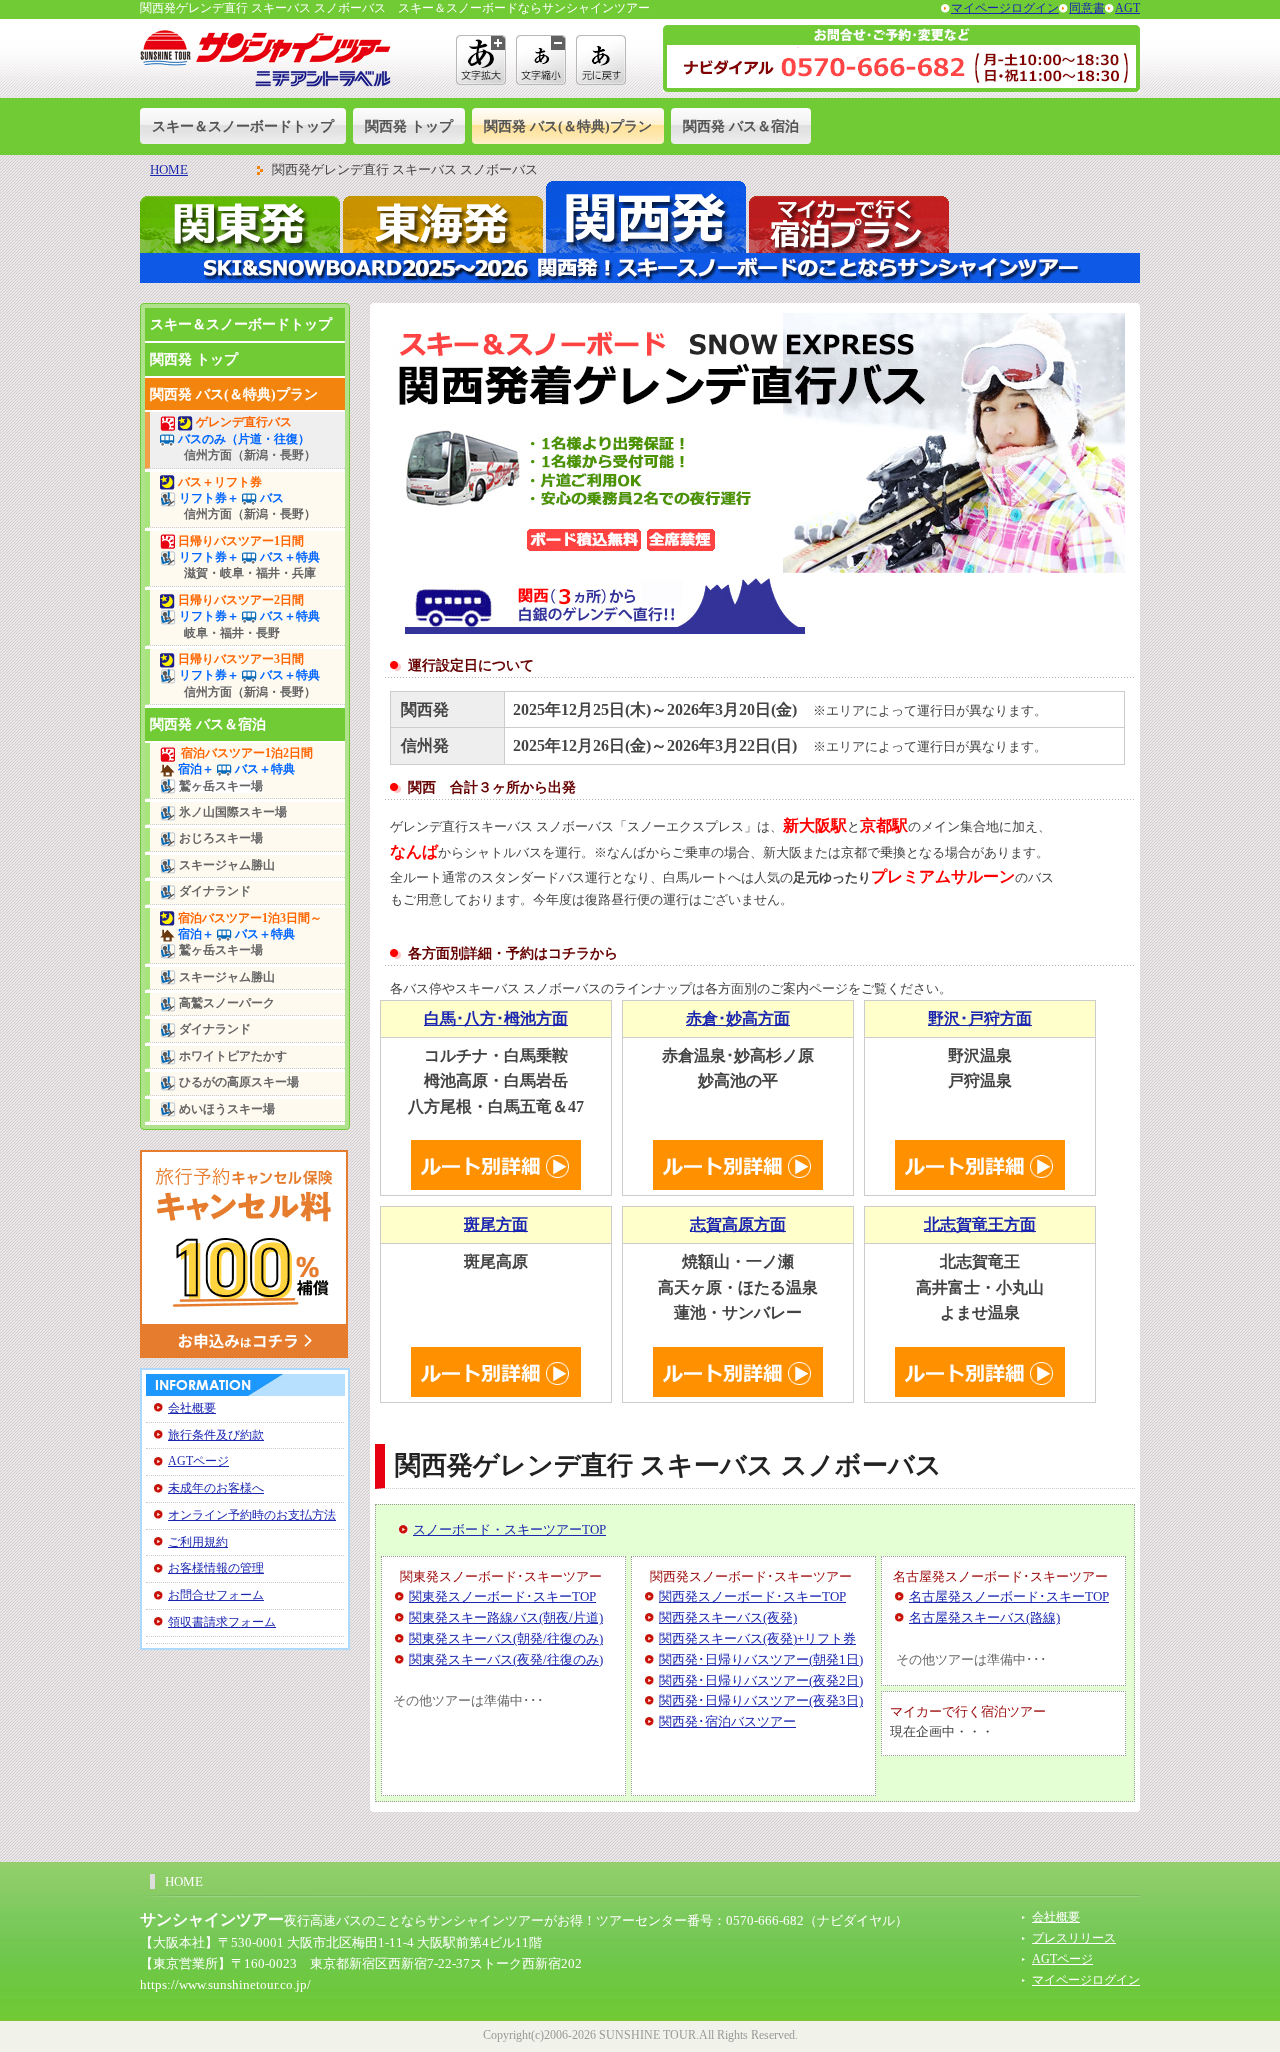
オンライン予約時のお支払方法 (252, 1515)
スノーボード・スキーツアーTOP (509, 1529)
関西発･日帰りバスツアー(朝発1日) (761, 1659)
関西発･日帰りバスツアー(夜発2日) (761, 1680)
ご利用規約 (198, 1542)
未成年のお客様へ (216, 1488)
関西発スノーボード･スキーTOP (752, 1596)
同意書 (1087, 8)
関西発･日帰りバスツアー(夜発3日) (761, 1700)
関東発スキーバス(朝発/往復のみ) (506, 1638)
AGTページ (198, 1461)
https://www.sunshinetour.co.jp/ (225, 1984)
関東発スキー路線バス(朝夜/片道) (506, 1617)
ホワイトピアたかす (231, 1056)
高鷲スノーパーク (225, 1003)
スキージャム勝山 (225, 865)
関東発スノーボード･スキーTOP (502, 1596)
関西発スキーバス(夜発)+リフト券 (757, 1638)
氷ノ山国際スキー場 (231, 812)
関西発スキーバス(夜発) (728, 1617)
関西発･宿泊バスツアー (727, 1721)
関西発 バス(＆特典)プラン (568, 126)
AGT (1127, 8)
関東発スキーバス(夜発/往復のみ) (506, 1659)
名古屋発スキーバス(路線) (984, 1617)
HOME (169, 169)
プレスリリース (1074, 1938)
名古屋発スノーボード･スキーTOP (1009, 1596)
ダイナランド (213, 891)
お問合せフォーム (216, 1595)
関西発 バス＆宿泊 (741, 126)
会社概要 (192, 1408)
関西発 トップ (409, 126)
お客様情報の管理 (216, 1568)
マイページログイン (1005, 8)
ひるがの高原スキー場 (237, 1082)
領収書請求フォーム (222, 1622)
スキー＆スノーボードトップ (243, 126)
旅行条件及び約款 (216, 1435)
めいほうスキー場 (225, 1109)
